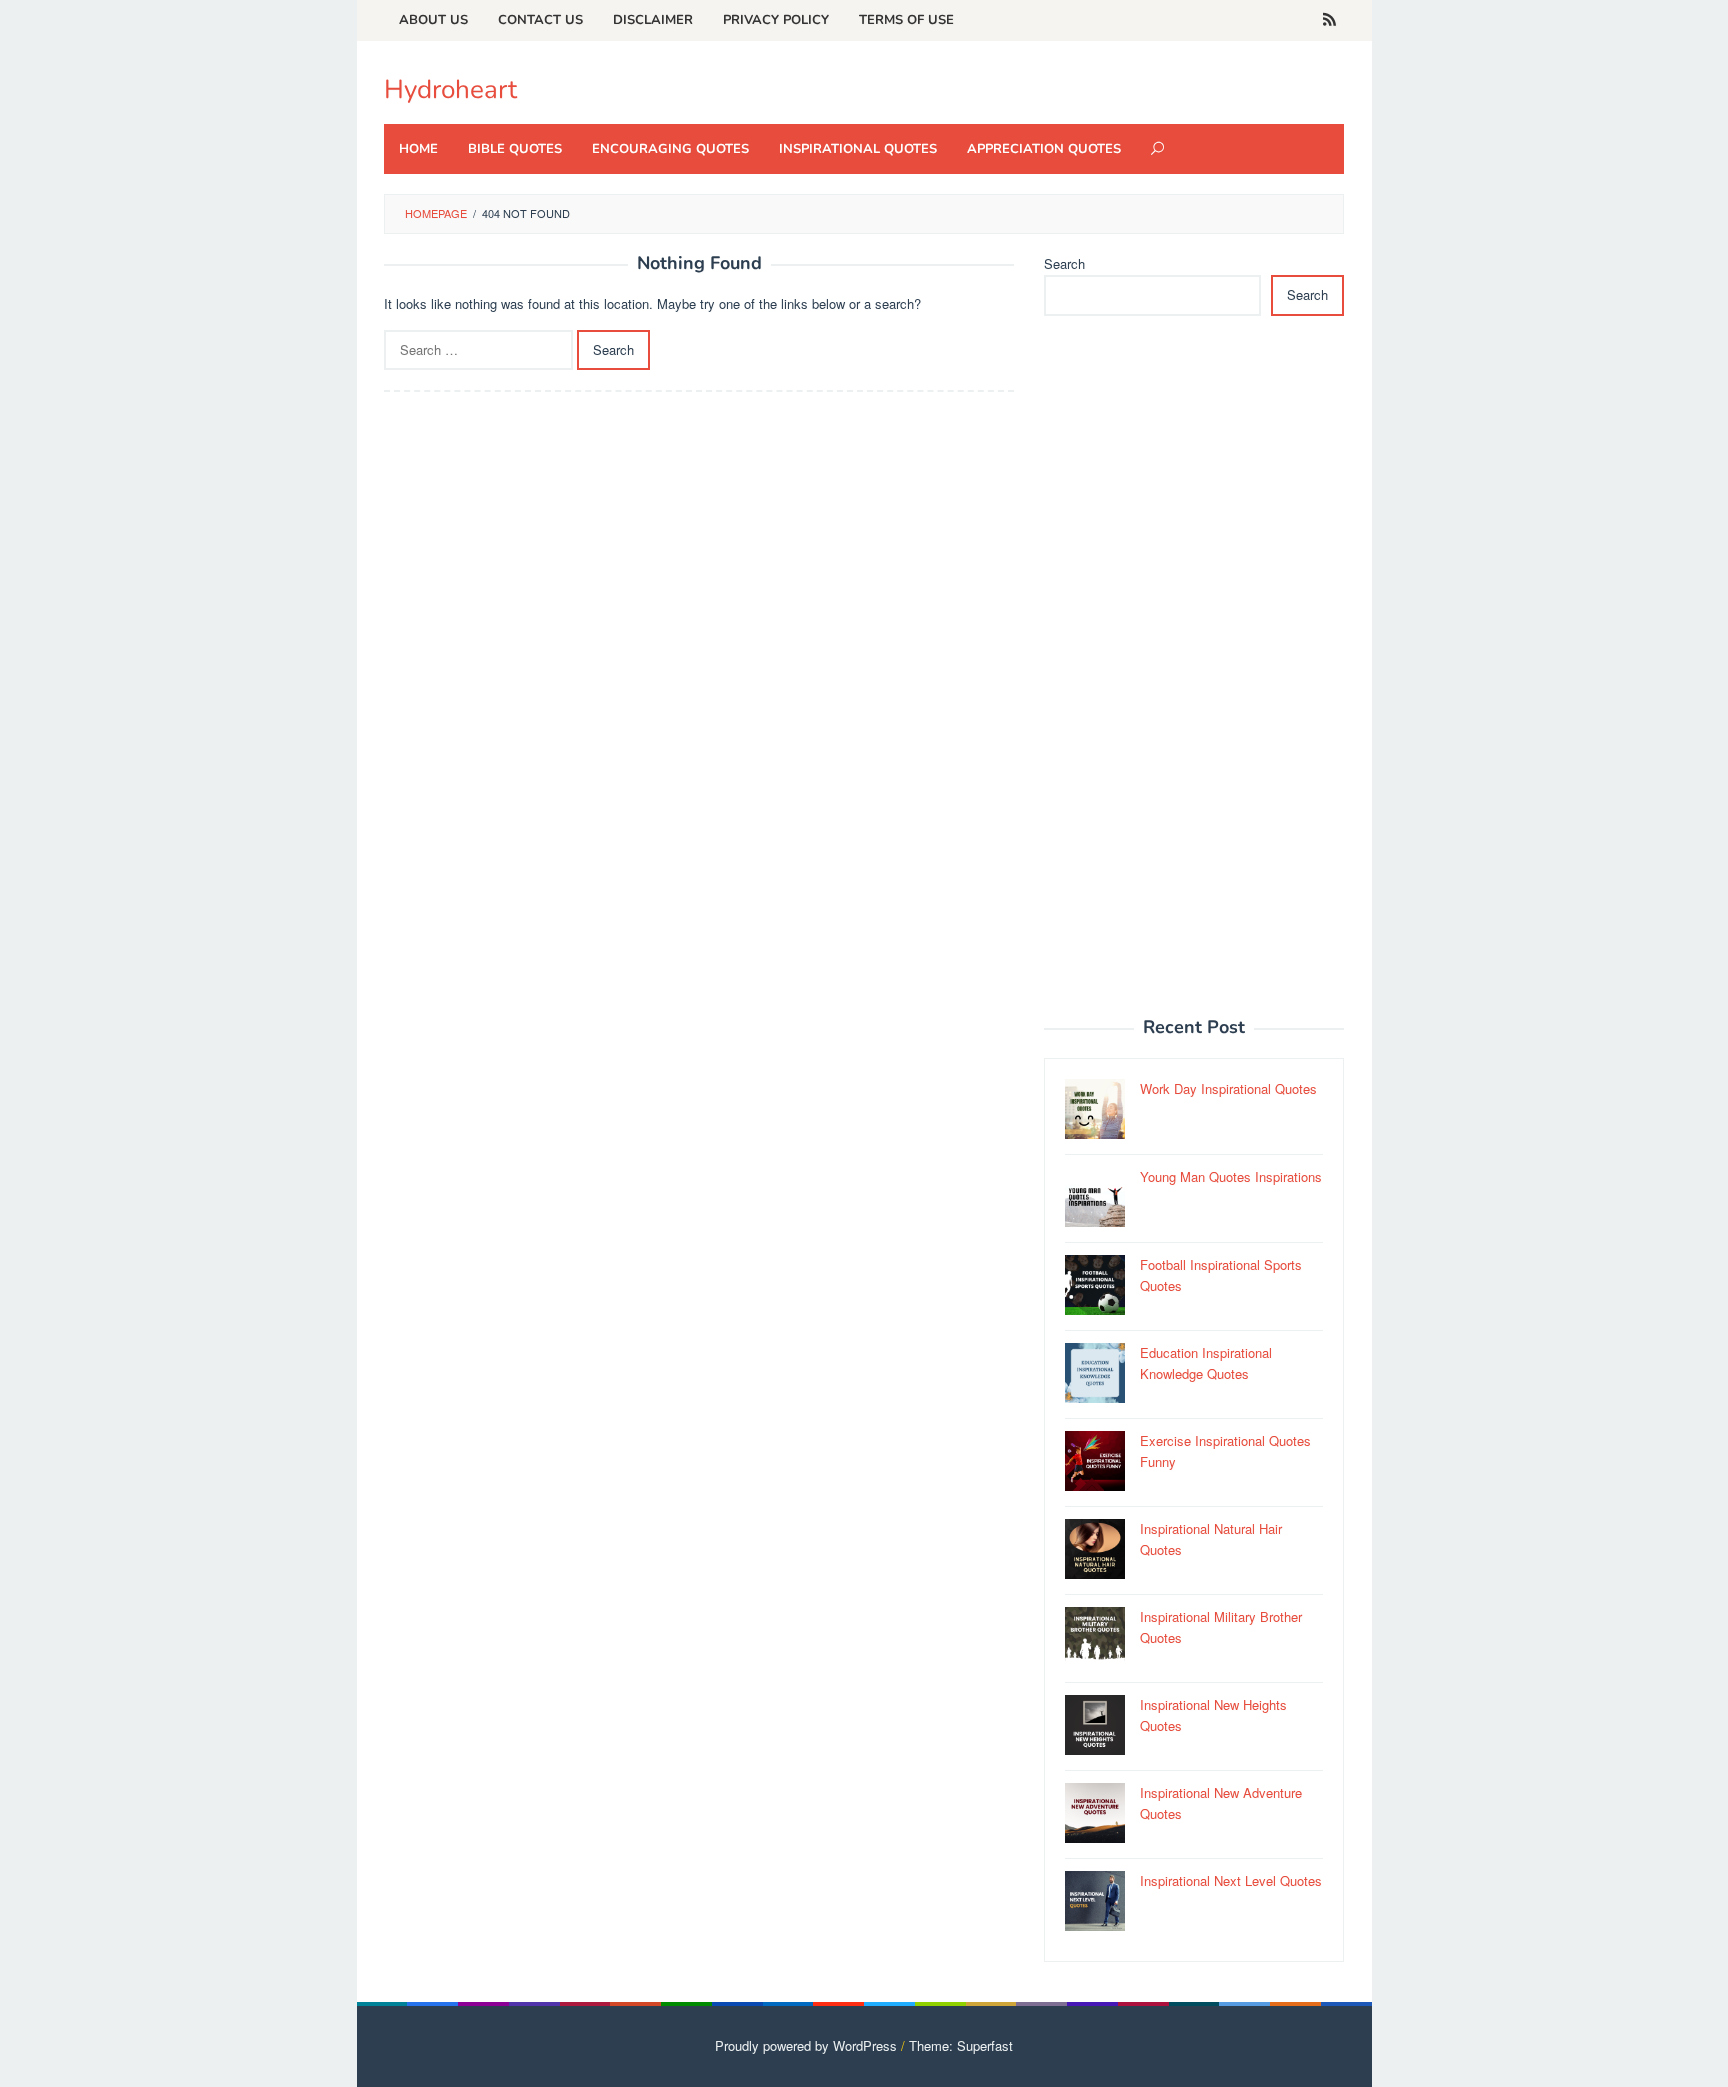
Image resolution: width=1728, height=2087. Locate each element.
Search (1064, 263)
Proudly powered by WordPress (806, 2045)
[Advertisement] (1194, 677)
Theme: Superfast (961, 2045)
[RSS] (1329, 20)
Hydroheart (450, 89)
